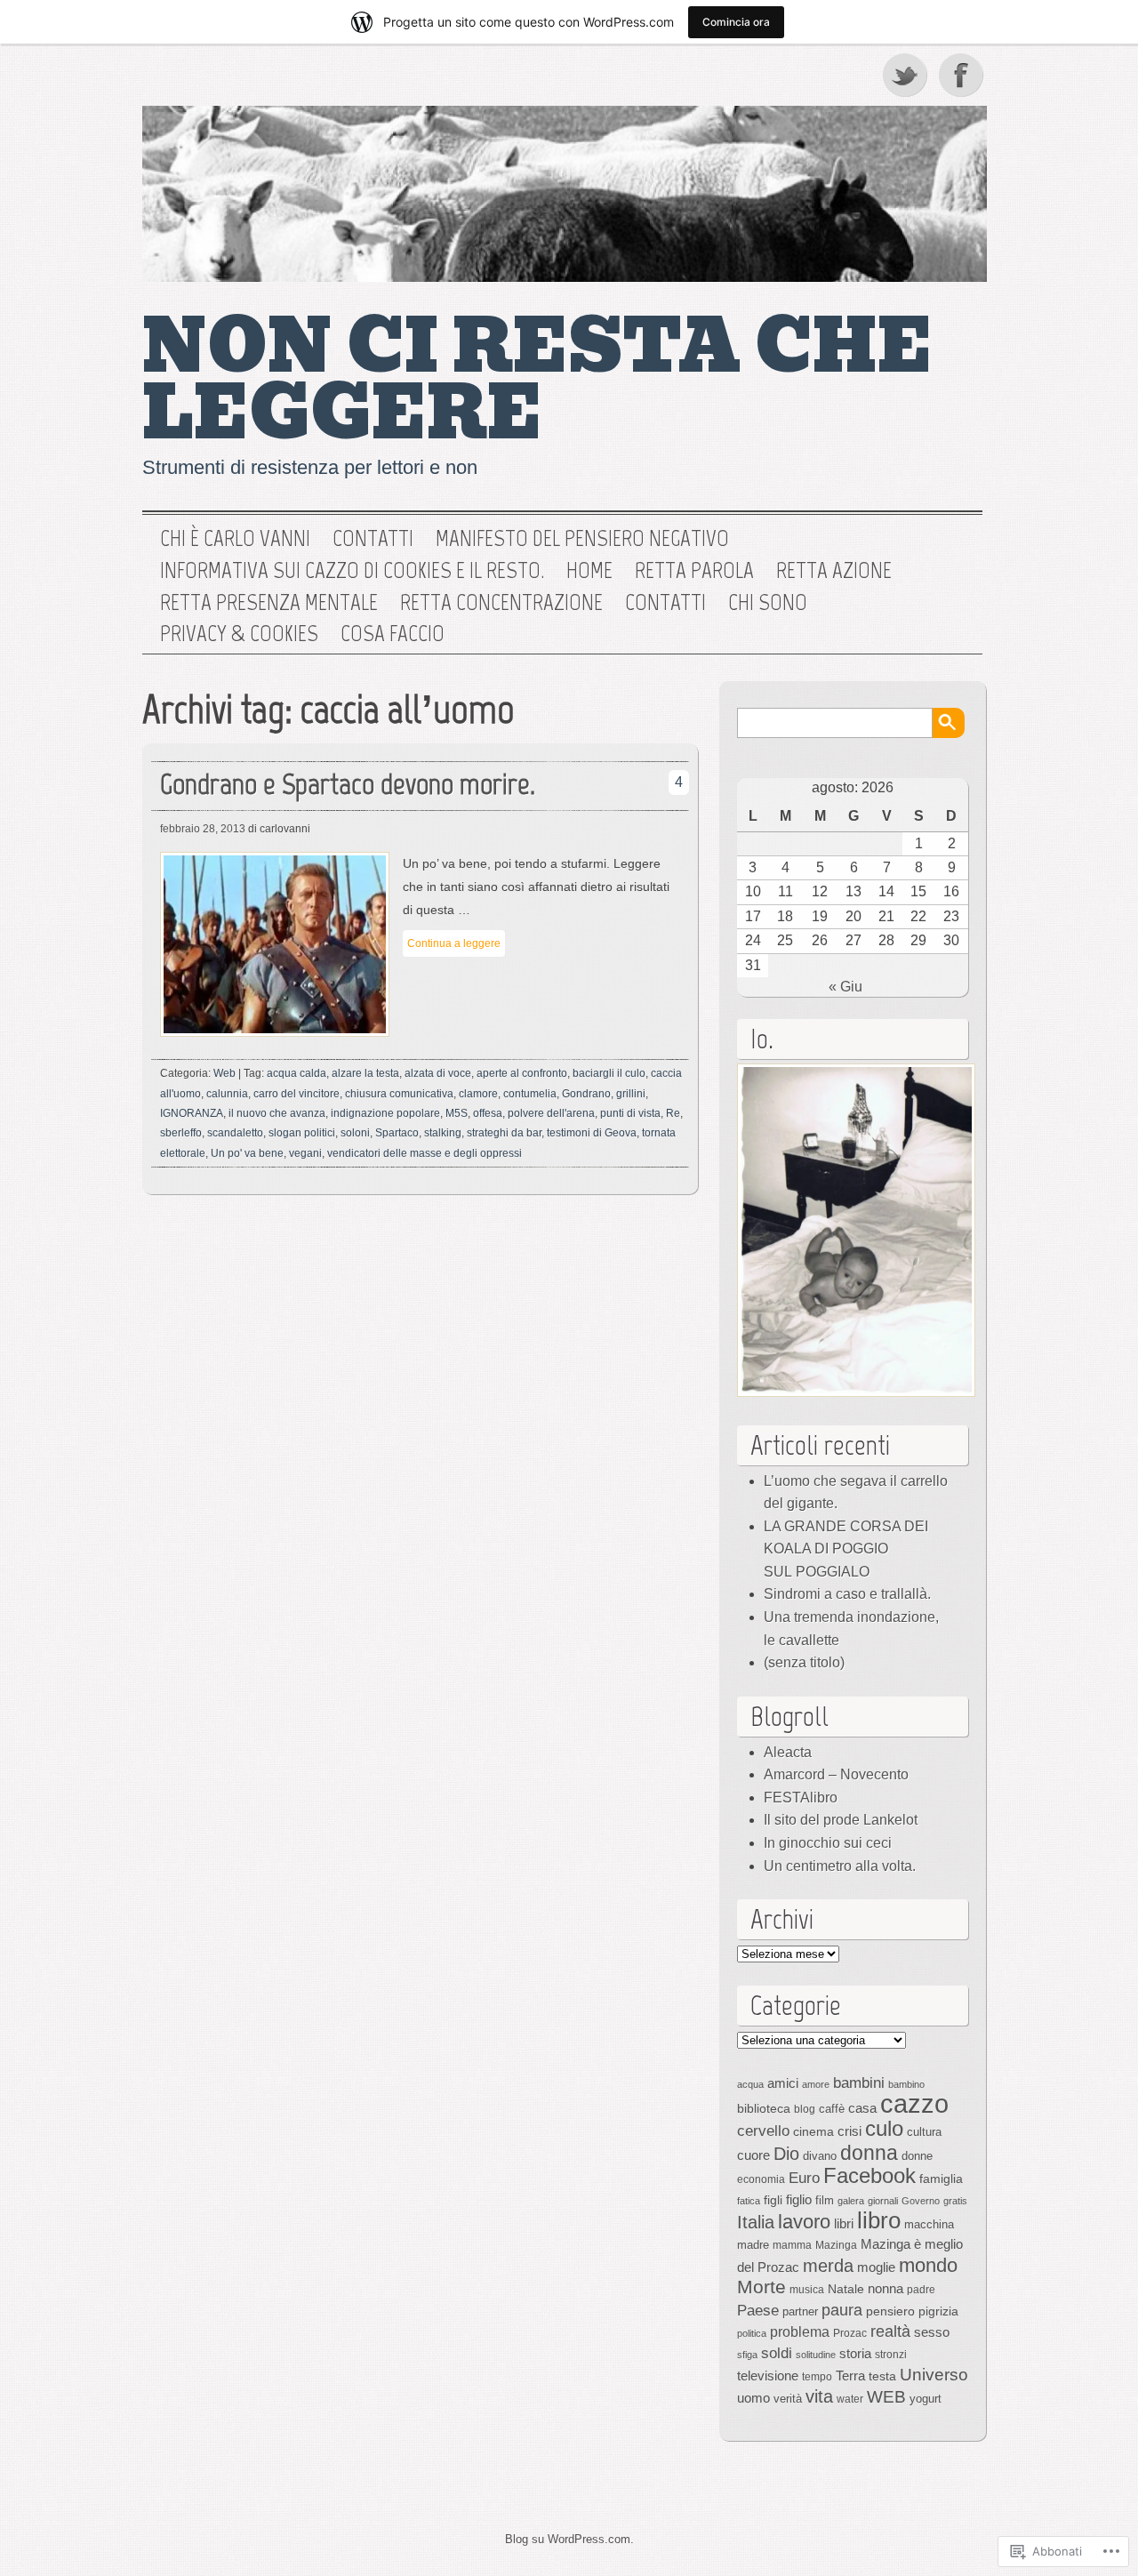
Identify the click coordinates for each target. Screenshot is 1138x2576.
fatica (749, 2201)
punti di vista (630, 1113)
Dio (786, 2154)
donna (869, 2153)
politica (752, 2333)
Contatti (373, 539)
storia (855, 2354)
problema (800, 2331)
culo (884, 2128)
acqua (750, 2084)
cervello (763, 2131)
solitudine (816, 2355)
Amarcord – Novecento (836, 1774)
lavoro (804, 2222)
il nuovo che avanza (277, 1113)
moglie (876, 2267)
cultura (924, 2132)
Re (673, 1113)
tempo (817, 2377)
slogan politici (302, 1133)
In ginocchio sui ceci (828, 1843)
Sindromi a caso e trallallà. (847, 1594)
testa (882, 2376)
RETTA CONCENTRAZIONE (501, 603)
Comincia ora (736, 22)
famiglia (941, 2179)
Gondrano (586, 1094)
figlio (799, 2200)
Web (224, 1073)
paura (842, 2310)
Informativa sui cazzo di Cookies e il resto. (352, 571)
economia (761, 2179)
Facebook (963, 75)
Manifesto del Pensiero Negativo (582, 539)
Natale (846, 2289)
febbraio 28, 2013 (203, 829)
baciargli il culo (609, 1073)
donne (917, 2156)
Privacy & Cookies (239, 634)
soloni (355, 1133)
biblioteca (764, 2108)
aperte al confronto (522, 1073)
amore (816, 2084)
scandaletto (235, 1133)
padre (921, 2290)
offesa (488, 1113)
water (850, 2399)
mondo (928, 2265)
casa (862, 2108)
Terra (850, 2375)
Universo (934, 2375)
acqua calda (297, 1073)
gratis (955, 2201)
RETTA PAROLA (694, 571)
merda (828, 2266)
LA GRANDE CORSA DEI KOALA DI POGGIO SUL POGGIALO (846, 1549)
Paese (758, 2310)
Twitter (906, 75)
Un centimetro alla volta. (840, 1866)
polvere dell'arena (551, 1113)
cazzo (914, 2103)
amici (783, 2083)
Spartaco (397, 1133)
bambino (906, 2084)
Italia (756, 2222)
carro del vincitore (297, 1094)
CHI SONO (768, 603)
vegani (305, 1153)
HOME (589, 571)
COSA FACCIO (393, 634)
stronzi (891, 2355)
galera (851, 2201)
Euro (804, 2178)
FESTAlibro (801, 1798)
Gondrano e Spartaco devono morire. (348, 784)
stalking (443, 1133)
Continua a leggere (454, 943)
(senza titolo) (804, 1662)
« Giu (845, 987)
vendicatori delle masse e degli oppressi (425, 1153)
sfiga (747, 2355)
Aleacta (788, 1752)
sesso (932, 2332)
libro (879, 2220)
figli (773, 2200)
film (825, 2200)
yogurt (926, 2399)
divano (820, 2156)
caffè (832, 2109)
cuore (753, 2155)
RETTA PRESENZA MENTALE (269, 603)
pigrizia (938, 2311)
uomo (753, 2398)
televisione (768, 2376)
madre (753, 2245)
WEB (886, 2397)
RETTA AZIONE (834, 571)
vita (819, 2396)
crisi (849, 2131)
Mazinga (836, 2245)
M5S (457, 1113)
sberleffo (181, 1133)
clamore (478, 1094)
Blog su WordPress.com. (569, 2539)
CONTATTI (665, 603)
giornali (883, 2201)
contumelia (530, 1094)
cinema (813, 2131)
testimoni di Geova (592, 1133)
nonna (886, 2289)
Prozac (850, 2333)
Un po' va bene (247, 1153)
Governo (921, 2201)
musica (807, 2290)
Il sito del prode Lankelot (841, 1820)
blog (805, 2109)
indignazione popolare (385, 1113)
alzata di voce (438, 1073)
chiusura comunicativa (399, 1094)
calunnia (227, 1094)
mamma (792, 2245)
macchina (929, 2224)
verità (788, 2399)
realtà (890, 2331)
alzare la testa (365, 1073)
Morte (761, 2287)
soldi (777, 2353)
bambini (859, 2082)
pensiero (890, 2311)
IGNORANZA (192, 1113)
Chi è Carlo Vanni (235, 539)
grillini (631, 1094)
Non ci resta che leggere (537, 380)
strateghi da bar (504, 1133)
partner (800, 2311)
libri (844, 2223)
